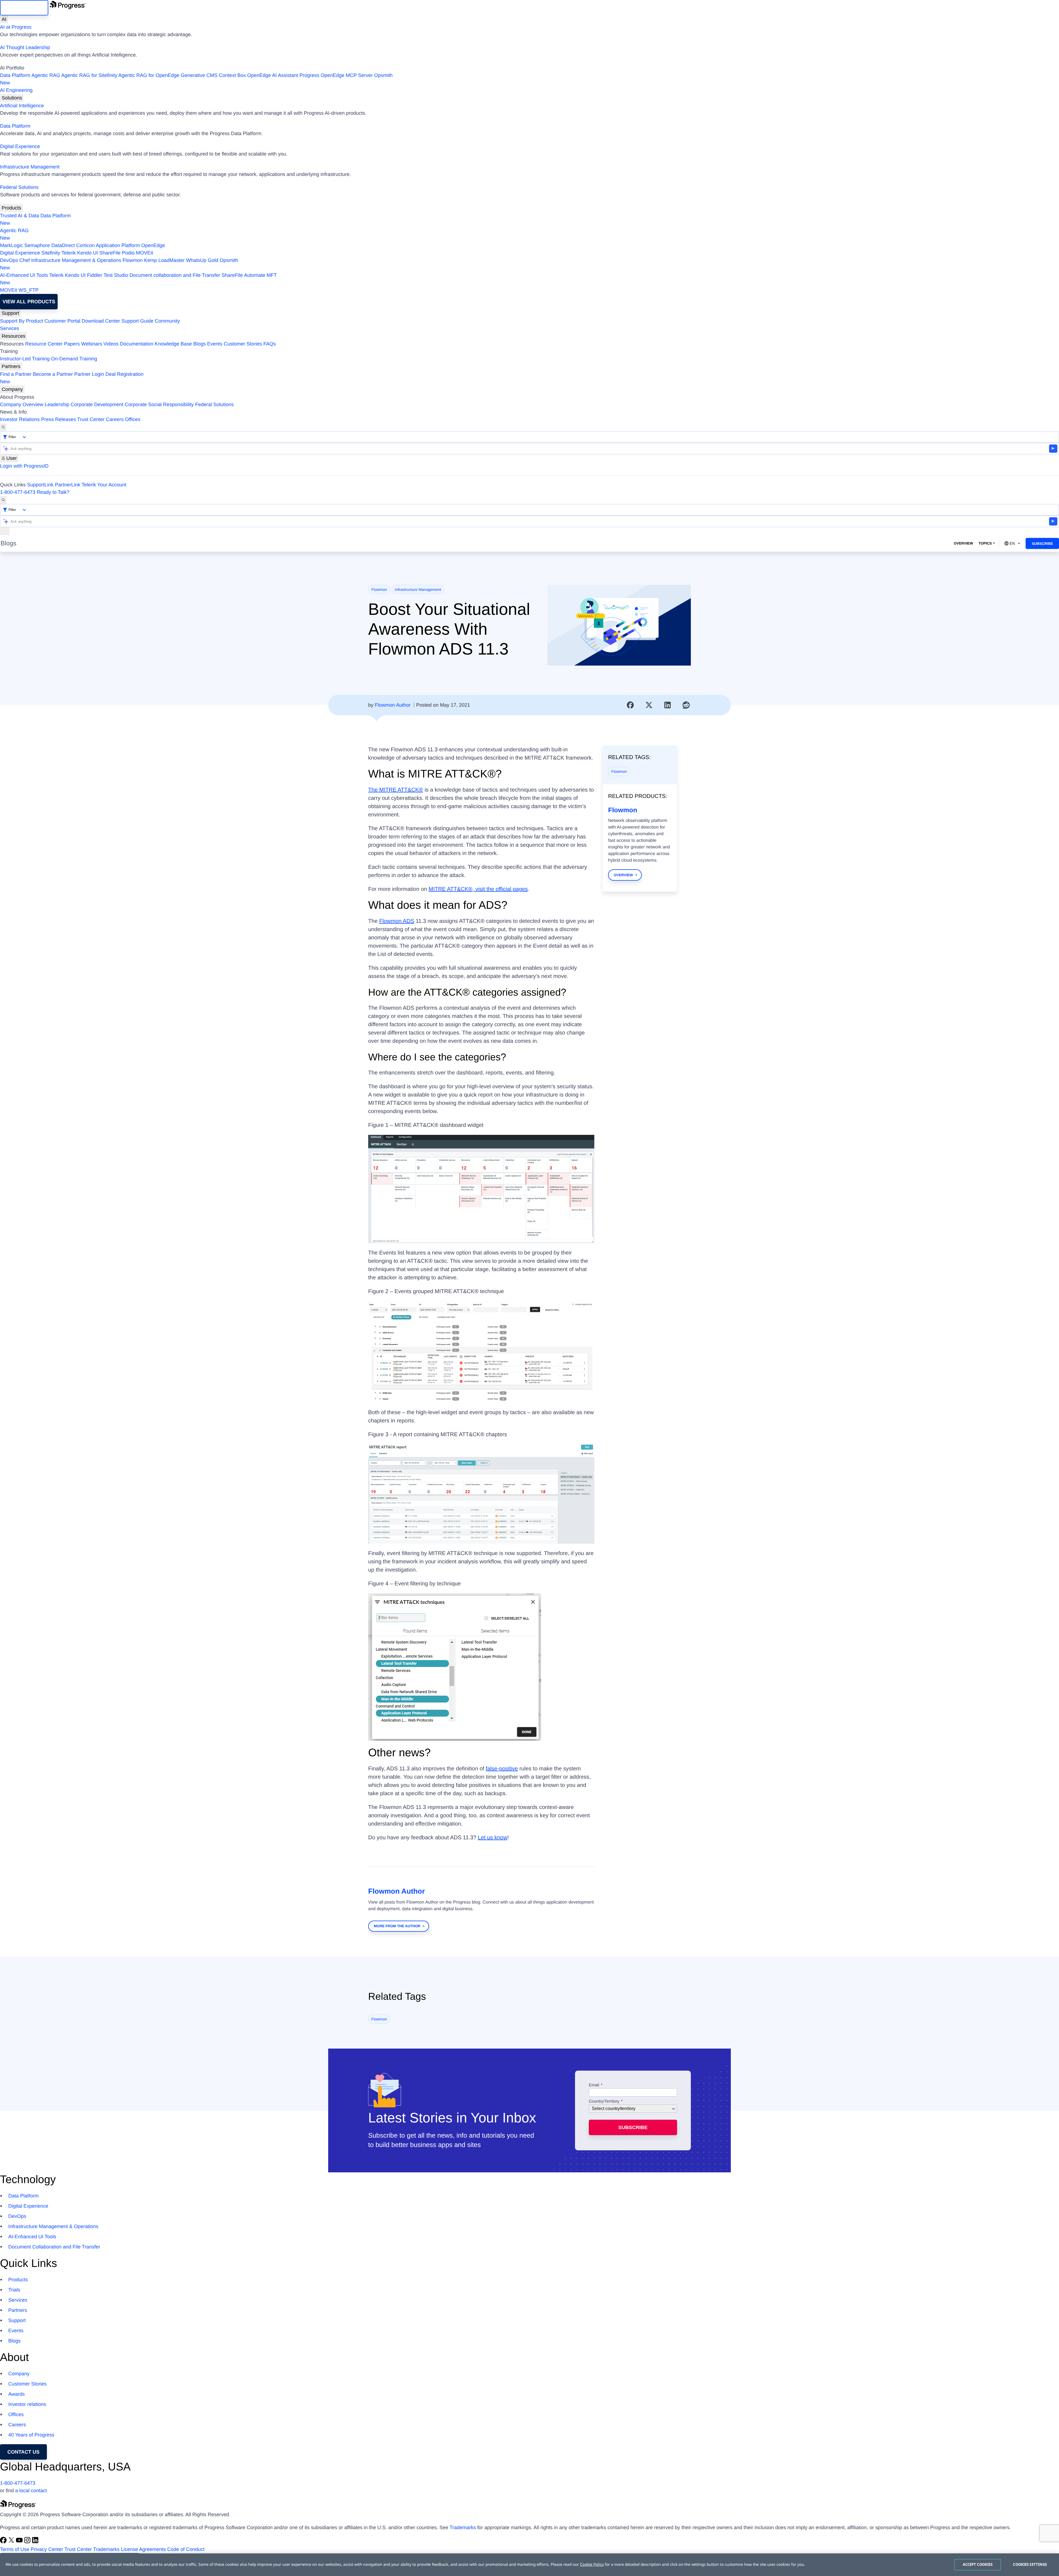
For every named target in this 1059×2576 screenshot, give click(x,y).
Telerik (69, 253)
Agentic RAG (46, 75)
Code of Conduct (186, 2549)
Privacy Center (47, 2549)
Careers (115, 419)
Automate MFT (138, 279)
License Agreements (143, 2549)
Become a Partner (53, 374)
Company (12, 389)
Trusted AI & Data (19, 216)
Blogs (200, 344)
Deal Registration (72, 378)
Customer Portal (62, 321)
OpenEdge (153, 245)
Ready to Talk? (53, 492)
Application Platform (118, 245)
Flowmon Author (393, 705)
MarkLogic (11, 245)
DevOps (9, 260)
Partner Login (89, 374)
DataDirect (63, 245)
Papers (72, 344)
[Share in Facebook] (630, 705)
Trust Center (91, 419)
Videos (111, 344)
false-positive (502, 1769)
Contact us (24, 2452)
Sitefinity (51, 253)
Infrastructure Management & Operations (76, 260)
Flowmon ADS (397, 921)
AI (4, 19)
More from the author (397, 1926)
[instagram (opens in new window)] (28, 2542)
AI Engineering (16, 90)
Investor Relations (20, 419)
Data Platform (15, 75)
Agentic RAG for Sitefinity (89, 75)
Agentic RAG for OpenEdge (149, 75)
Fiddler (95, 275)
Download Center (101, 321)
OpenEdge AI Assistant (273, 75)
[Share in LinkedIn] (668, 705)
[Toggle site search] (3, 500)
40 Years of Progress (31, 2435)
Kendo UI (88, 253)
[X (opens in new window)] (12, 2542)
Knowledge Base (173, 344)
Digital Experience (20, 146)
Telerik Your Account (104, 485)
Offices (133, 419)
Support (10, 313)
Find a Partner (16, 374)
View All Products (29, 302)
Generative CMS (199, 75)
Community (167, 321)
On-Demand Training (74, 359)
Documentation (137, 344)
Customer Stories (243, 344)
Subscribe (1042, 544)
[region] (529, 2565)
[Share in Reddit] (686, 705)
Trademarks (463, 2527)
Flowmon (133, 260)
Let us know (493, 1838)
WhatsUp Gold (202, 260)
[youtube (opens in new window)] (20, 2542)
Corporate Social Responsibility (159, 404)
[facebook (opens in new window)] (4, 2542)
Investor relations (27, 2404)
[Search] (3, 427)
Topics (985, 543)
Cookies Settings (1030, 2564)
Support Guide (137, 321)
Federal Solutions (19, 187)
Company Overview (22, 404)
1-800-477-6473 (18, 492)
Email (595, 2085)
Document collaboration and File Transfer (175, 275)
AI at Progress (16, 27)
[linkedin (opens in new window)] (35, 2542)
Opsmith (196, 79)
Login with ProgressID (24, 466)
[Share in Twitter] (649, 705)
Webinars (92, 344)
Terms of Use (15, 2549)
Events (215, 344)
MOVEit (145, 253)
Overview (963, 543)
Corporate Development (97, 404)
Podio (128, 253)
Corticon (85, 245)
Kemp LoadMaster (164, 260)
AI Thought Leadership (25, 47)
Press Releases (58, 419)
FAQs (270, 344)
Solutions (12, 98)
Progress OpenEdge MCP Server (336, 75)
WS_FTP (29, 290)
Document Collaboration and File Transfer (54, 2247)
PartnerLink (68, 485)
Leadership (57, 404)
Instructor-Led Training (25, 359)
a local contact (31, 2491)
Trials (14, 2290)
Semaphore (37, 245)
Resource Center (44, 344)
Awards (17, 2394)
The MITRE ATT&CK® (396, 790)
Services (10, 328)
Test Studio (116, 275)
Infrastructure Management (30, 167)
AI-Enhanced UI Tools (24, 275)
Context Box (232, 75)
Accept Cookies (978, 2564)
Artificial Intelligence (22, 106)
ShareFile (110, 253)
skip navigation (24, 8)
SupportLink (40, 485)
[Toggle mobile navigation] (5, 531)
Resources (14, 336)
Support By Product (22, 321)
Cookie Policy (592, 2565)
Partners (11, 366)
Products (11, 208)
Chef (25, 260)
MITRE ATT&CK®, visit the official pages (478, 889)
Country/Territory (604, 2101)
